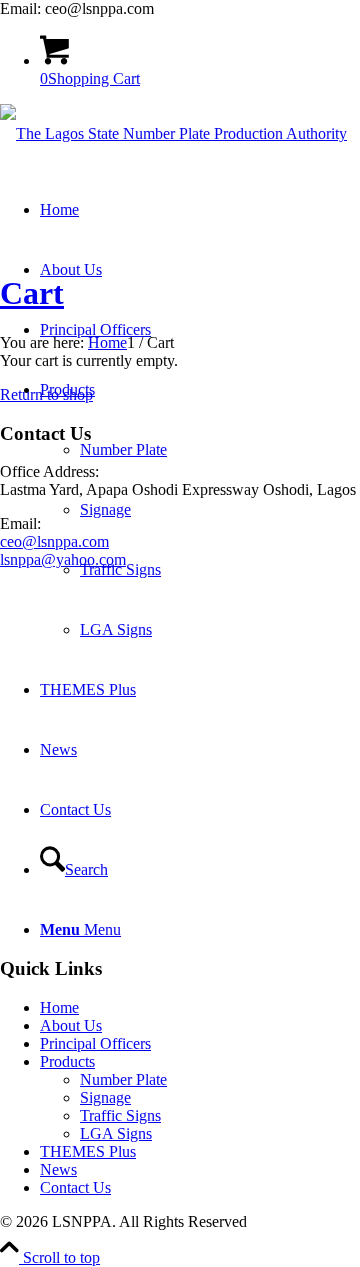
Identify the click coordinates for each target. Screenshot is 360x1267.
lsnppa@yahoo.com (63, 559)
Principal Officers (95, 1043)
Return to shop (46, 394)
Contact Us (75, 1187)
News (58, 1169)
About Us (71, 1025)
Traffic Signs (120, 1115)
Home (59, 1007)
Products (67, 1061)
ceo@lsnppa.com (54, 541)
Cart (32, 293)
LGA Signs (116, 1133)
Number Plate (123, 1079)
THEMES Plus (88, 1151)
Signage (105, 1097)
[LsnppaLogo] (173, 133)
